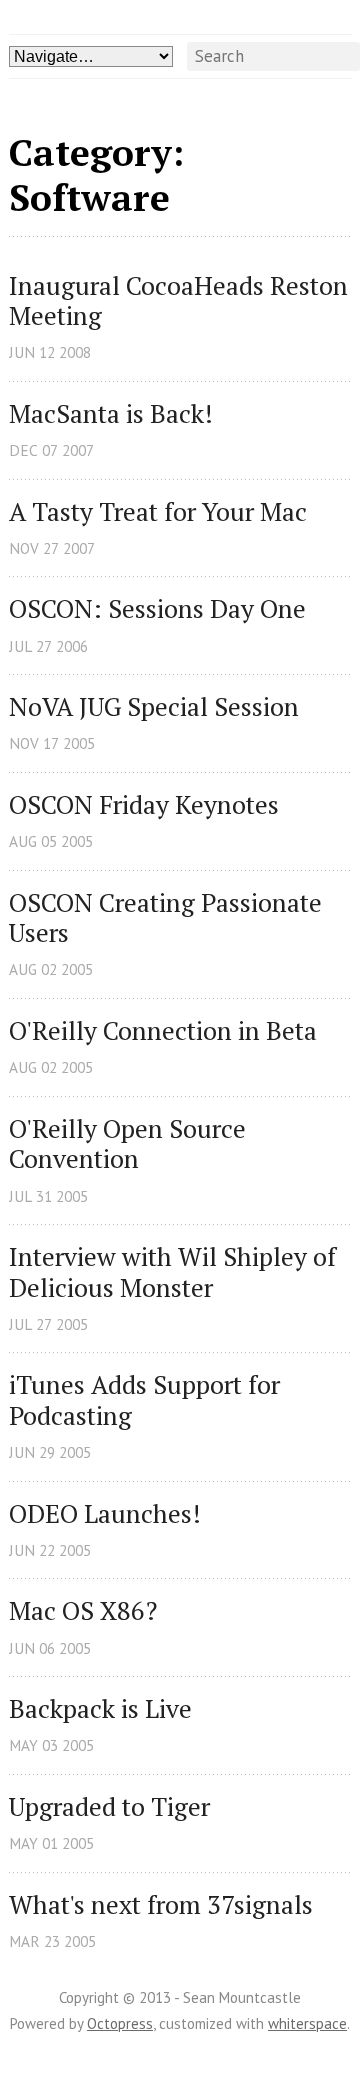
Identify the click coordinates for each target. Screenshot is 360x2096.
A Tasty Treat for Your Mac (158, 512)
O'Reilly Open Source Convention (130, 1144)
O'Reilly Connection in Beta (163, 1031)
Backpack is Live (100, 1709)
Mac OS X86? (83, 1611)
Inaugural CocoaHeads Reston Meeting (180, 301)
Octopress (120, 2023)
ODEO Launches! (105, 1514)
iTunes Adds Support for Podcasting (147, 1400)
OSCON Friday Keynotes (144, 805)
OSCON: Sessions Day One (157, 609)
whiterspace (307, 2023)
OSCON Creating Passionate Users (168, 918)
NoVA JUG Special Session (154, 707)
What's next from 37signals (161, 1905)
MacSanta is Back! (111, 414)
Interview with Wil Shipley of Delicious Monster (175, 1272)
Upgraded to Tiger (109, 1807)
